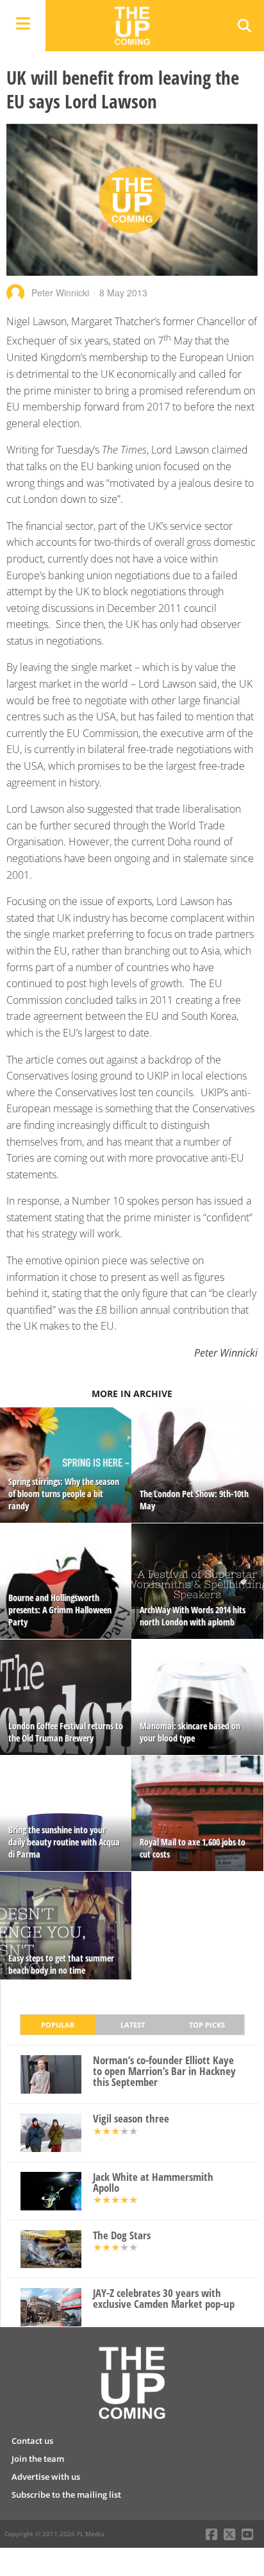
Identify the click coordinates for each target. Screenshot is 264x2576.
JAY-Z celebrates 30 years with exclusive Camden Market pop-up (164, 2299)
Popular (58, 2025)
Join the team (38, 2459)
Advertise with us (46, 2477)
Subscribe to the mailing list (66, 2495)
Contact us (32, 2441)
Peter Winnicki (60, 292)
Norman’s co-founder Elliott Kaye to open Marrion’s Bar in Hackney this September (164, 2071)
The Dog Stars (122, 2236)
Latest (133, 2025)
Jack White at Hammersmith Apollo (153, 2183)
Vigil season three (131, 2119)
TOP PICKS (207, 2025)
